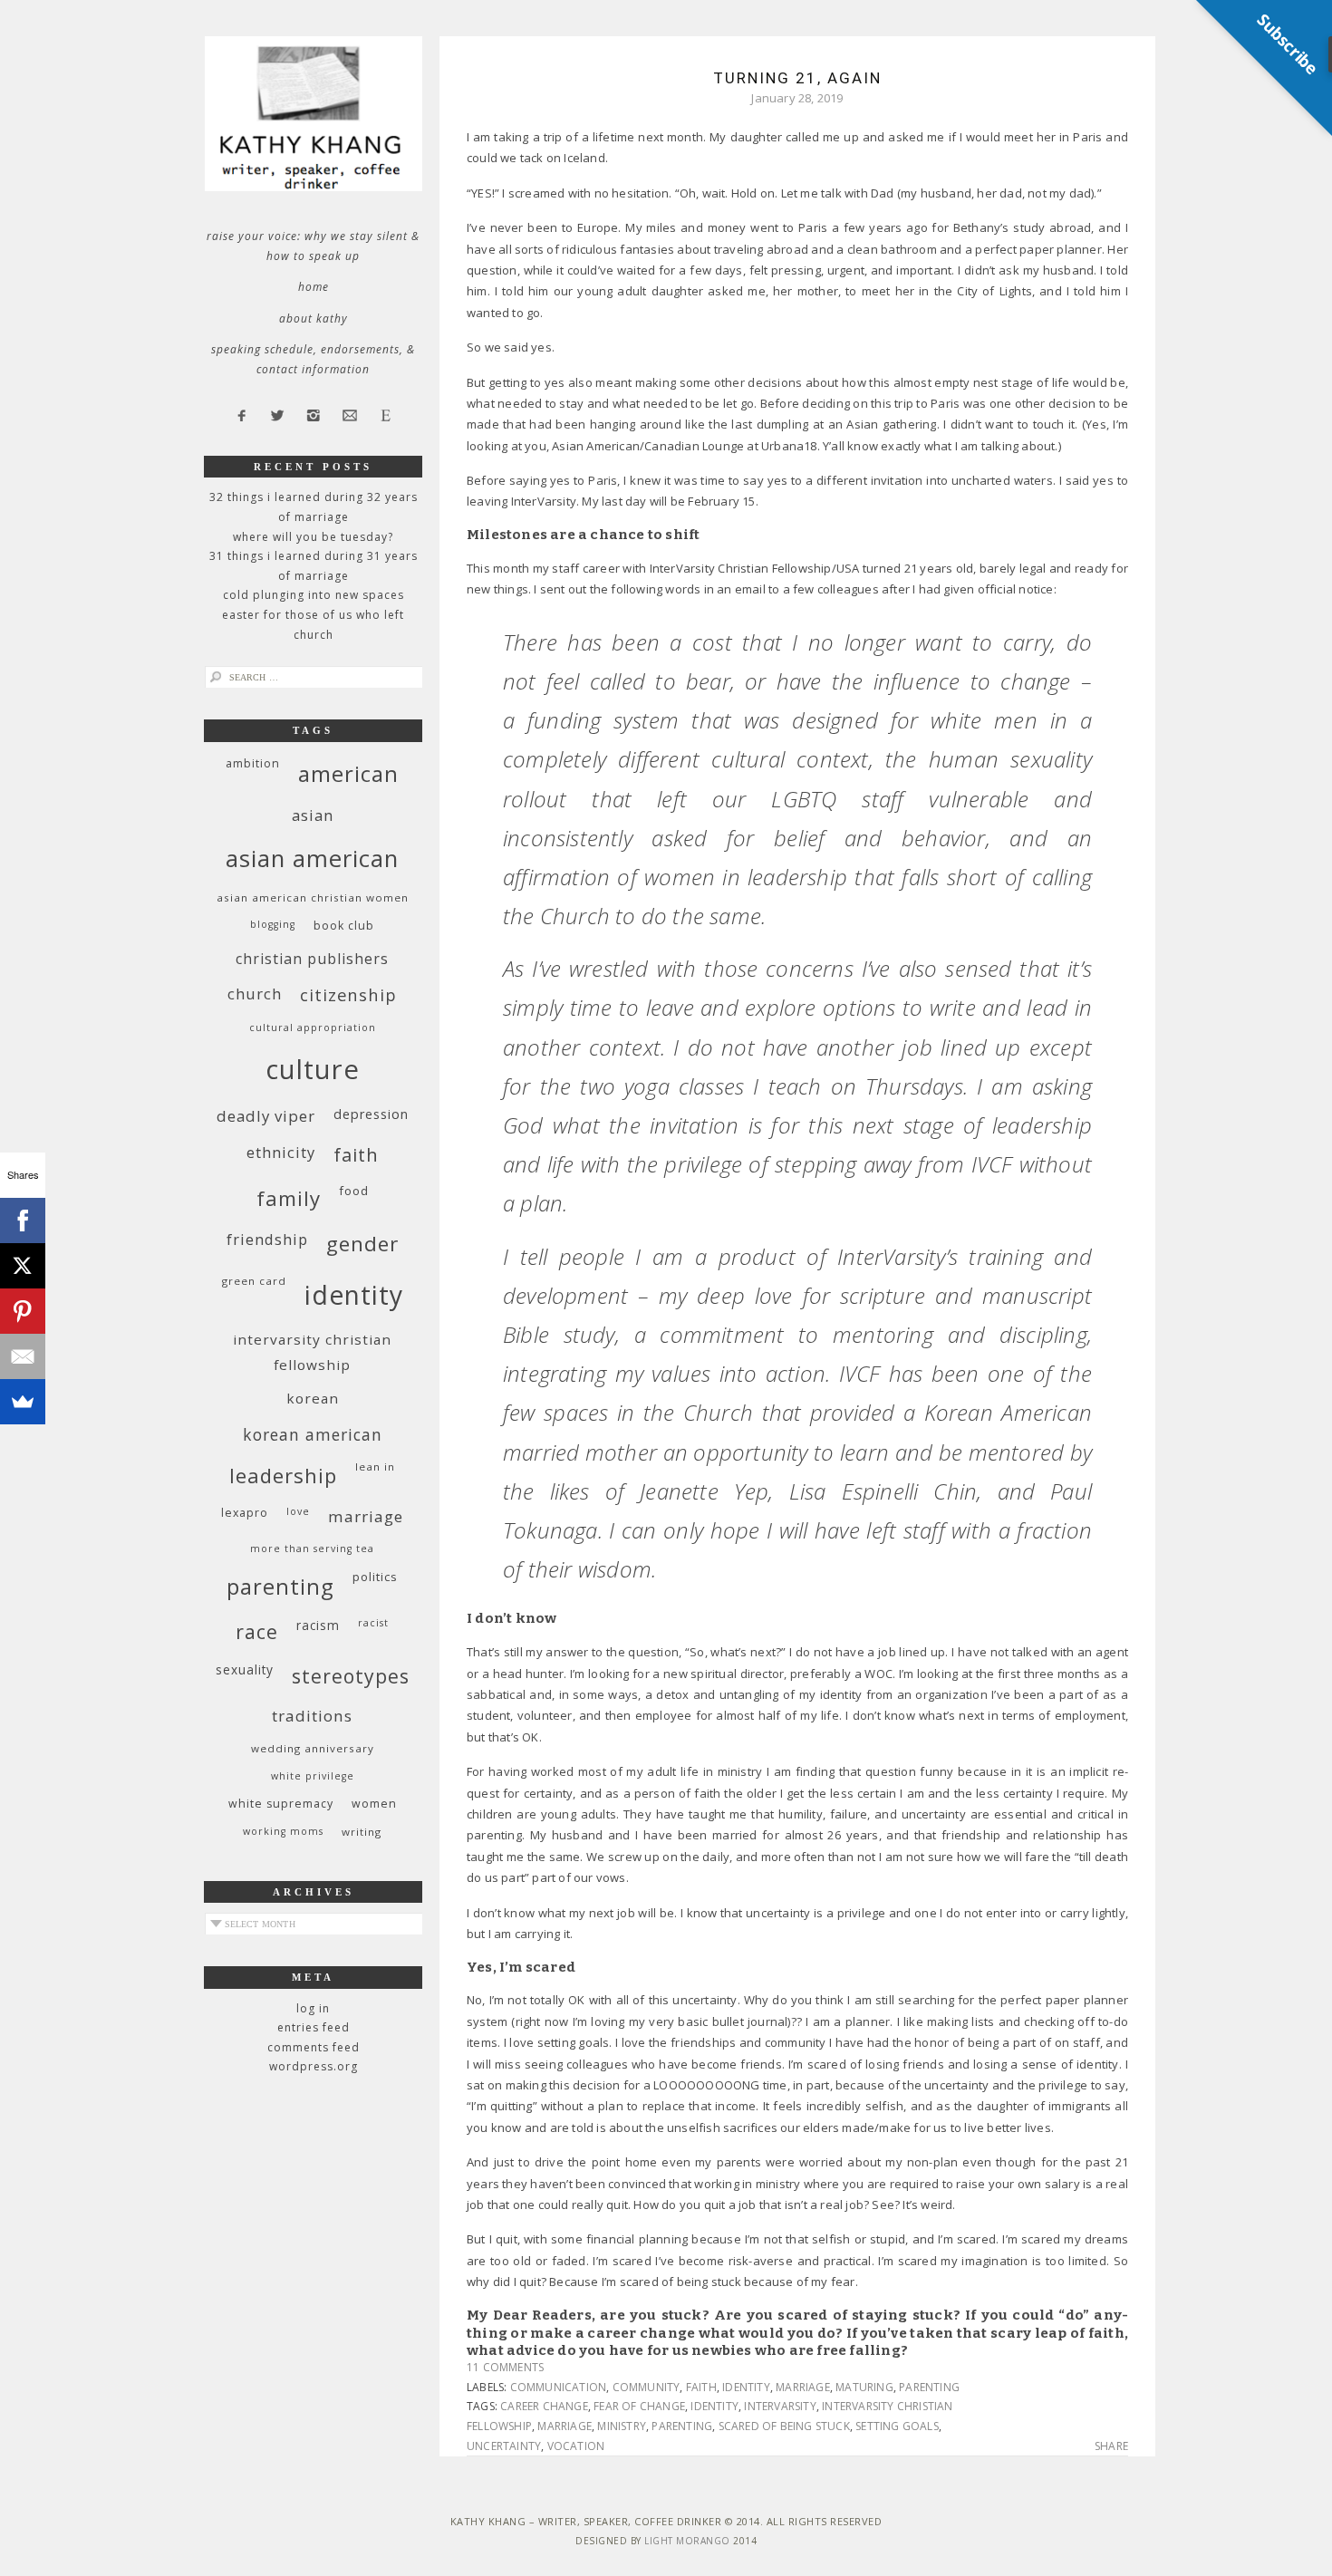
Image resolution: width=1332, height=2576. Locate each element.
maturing (864, 2387)
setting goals (897, 2426)
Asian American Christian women (313, 897)
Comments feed (314, 2047)
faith (701, 2387)
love (298, 1511)
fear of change (639, 2406)
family (289, 1198)
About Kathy (314, 318)
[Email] (23, 1356)
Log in (313, 2008)
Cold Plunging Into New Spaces (314, 595)
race (257, 1631)
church (255, 994)
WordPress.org (314, 2066)
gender (362, 1244)
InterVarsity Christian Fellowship (312, 1352)
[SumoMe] (23, 1402)
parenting (929, 2387)
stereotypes (351, 1676)
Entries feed (314, 2027)
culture (313, 1069)
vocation (576, 2446)
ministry (622, 2426)
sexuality (245, 1669)
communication (559, 2387)
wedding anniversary (313, 1748)
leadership (283, 1475)
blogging (273, 924)
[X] (23, 1266)
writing (362, 1832)
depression (371, 1114)
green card (254, 1281)
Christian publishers (312, 959)
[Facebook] (23, 1220)
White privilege (313, 1776)
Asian (313, 815)
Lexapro (245, 1513)
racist (373, 1623)
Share (1111, 2446)
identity (746, 2387)
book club (344, 926)
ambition (253, 763)
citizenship (348, 994)
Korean (313, 1398)
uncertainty (504, 2446)
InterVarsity (780, 2406)
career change (544, 2406)
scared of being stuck (784, 2426)
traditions (312, 1716)
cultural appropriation (313, 1028)
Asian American (312, 859)
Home (314, 287)
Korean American (313, 1434)
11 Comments (505, 2367)
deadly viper (266, 1116)
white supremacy (281, 1804)
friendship (267, 1239)
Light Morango (687, 2541)
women (374, 1804)
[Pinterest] (23, 1311)
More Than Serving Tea (312, 1548)
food (354, 1191)
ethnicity (281, 1152)
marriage (803, 2387)
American (348, 773)
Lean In (375, 1466)
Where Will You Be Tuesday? (313, 537)
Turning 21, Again (797, 78)
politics (375, 1577)
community (647, 2387)
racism (318, 1625)
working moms (283, 1831)
